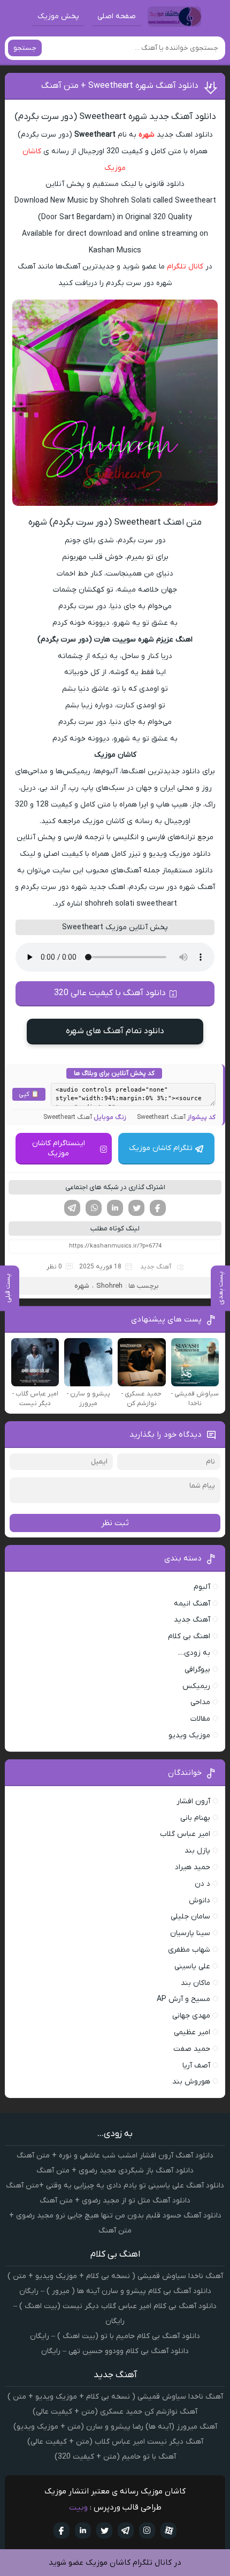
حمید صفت (192, 2049)
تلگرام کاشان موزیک (161, 1148)
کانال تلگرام (185, 267)
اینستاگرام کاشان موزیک (59, 1148)
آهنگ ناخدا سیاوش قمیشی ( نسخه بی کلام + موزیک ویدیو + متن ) (115, 2276)
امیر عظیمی (192, 2032)
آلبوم (202, 1587)
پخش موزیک (58, 16)
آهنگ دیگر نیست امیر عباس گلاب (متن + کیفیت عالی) (115, 2442)
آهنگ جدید (156, 1267)
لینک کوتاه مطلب (115, 1229)
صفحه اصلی (117, 16)
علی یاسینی (192, 1966)
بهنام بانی (195, 1818)
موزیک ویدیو (189, 1735)
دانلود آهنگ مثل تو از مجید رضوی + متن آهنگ (115, 2201)
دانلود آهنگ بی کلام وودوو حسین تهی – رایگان (115, 2351)
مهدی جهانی (191, 2016)
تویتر (136, 1208)
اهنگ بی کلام (189, 1636)
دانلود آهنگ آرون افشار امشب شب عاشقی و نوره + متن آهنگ (115, 2156)
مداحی (200, 1702)
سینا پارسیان (190, 1933)
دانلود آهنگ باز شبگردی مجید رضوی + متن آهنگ (115, 2171)
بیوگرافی (197, 1670)
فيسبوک (62, 2530)
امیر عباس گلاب (185, 1834)
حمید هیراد (193, 1867)
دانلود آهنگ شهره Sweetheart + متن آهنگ (120, 86)
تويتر (104, 2530)
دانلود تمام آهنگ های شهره (115, 1031)
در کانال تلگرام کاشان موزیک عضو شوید (115, 2563)
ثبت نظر (115, 1523)
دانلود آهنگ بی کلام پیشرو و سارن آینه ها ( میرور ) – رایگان (115, 2291)
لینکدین (115, 1208)
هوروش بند (191, 2082)
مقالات (200, 1719)
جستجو (25, 48)
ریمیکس (196, 1686)
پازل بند (197, 1851)
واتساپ (94, 1208)
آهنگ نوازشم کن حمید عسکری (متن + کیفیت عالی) (115, 2412)
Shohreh (109, 1286)
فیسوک (158, 1208)
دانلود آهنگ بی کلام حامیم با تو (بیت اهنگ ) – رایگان (115, 2336)
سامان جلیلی (190, 1917)
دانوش (200, 1901)
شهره (147, 135)
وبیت (78, 2507)
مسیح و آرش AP (183, 1999)
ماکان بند (195, 1983)
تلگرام (72, 1208)
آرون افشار (193, 1801)
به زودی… (194, 1653)
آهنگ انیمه (192, 1604)
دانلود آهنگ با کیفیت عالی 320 (110, 993)
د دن (202, 1884)
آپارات (168, 2530)
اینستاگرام (147, 2530)
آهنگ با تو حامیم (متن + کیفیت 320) (115, 2457)
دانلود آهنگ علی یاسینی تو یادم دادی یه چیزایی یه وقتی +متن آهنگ (115, 2186)
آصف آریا (196, 2066)
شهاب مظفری (189, 1950)
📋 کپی (29, 1094)
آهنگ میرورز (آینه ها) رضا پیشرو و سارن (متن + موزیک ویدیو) (115, 2427)
